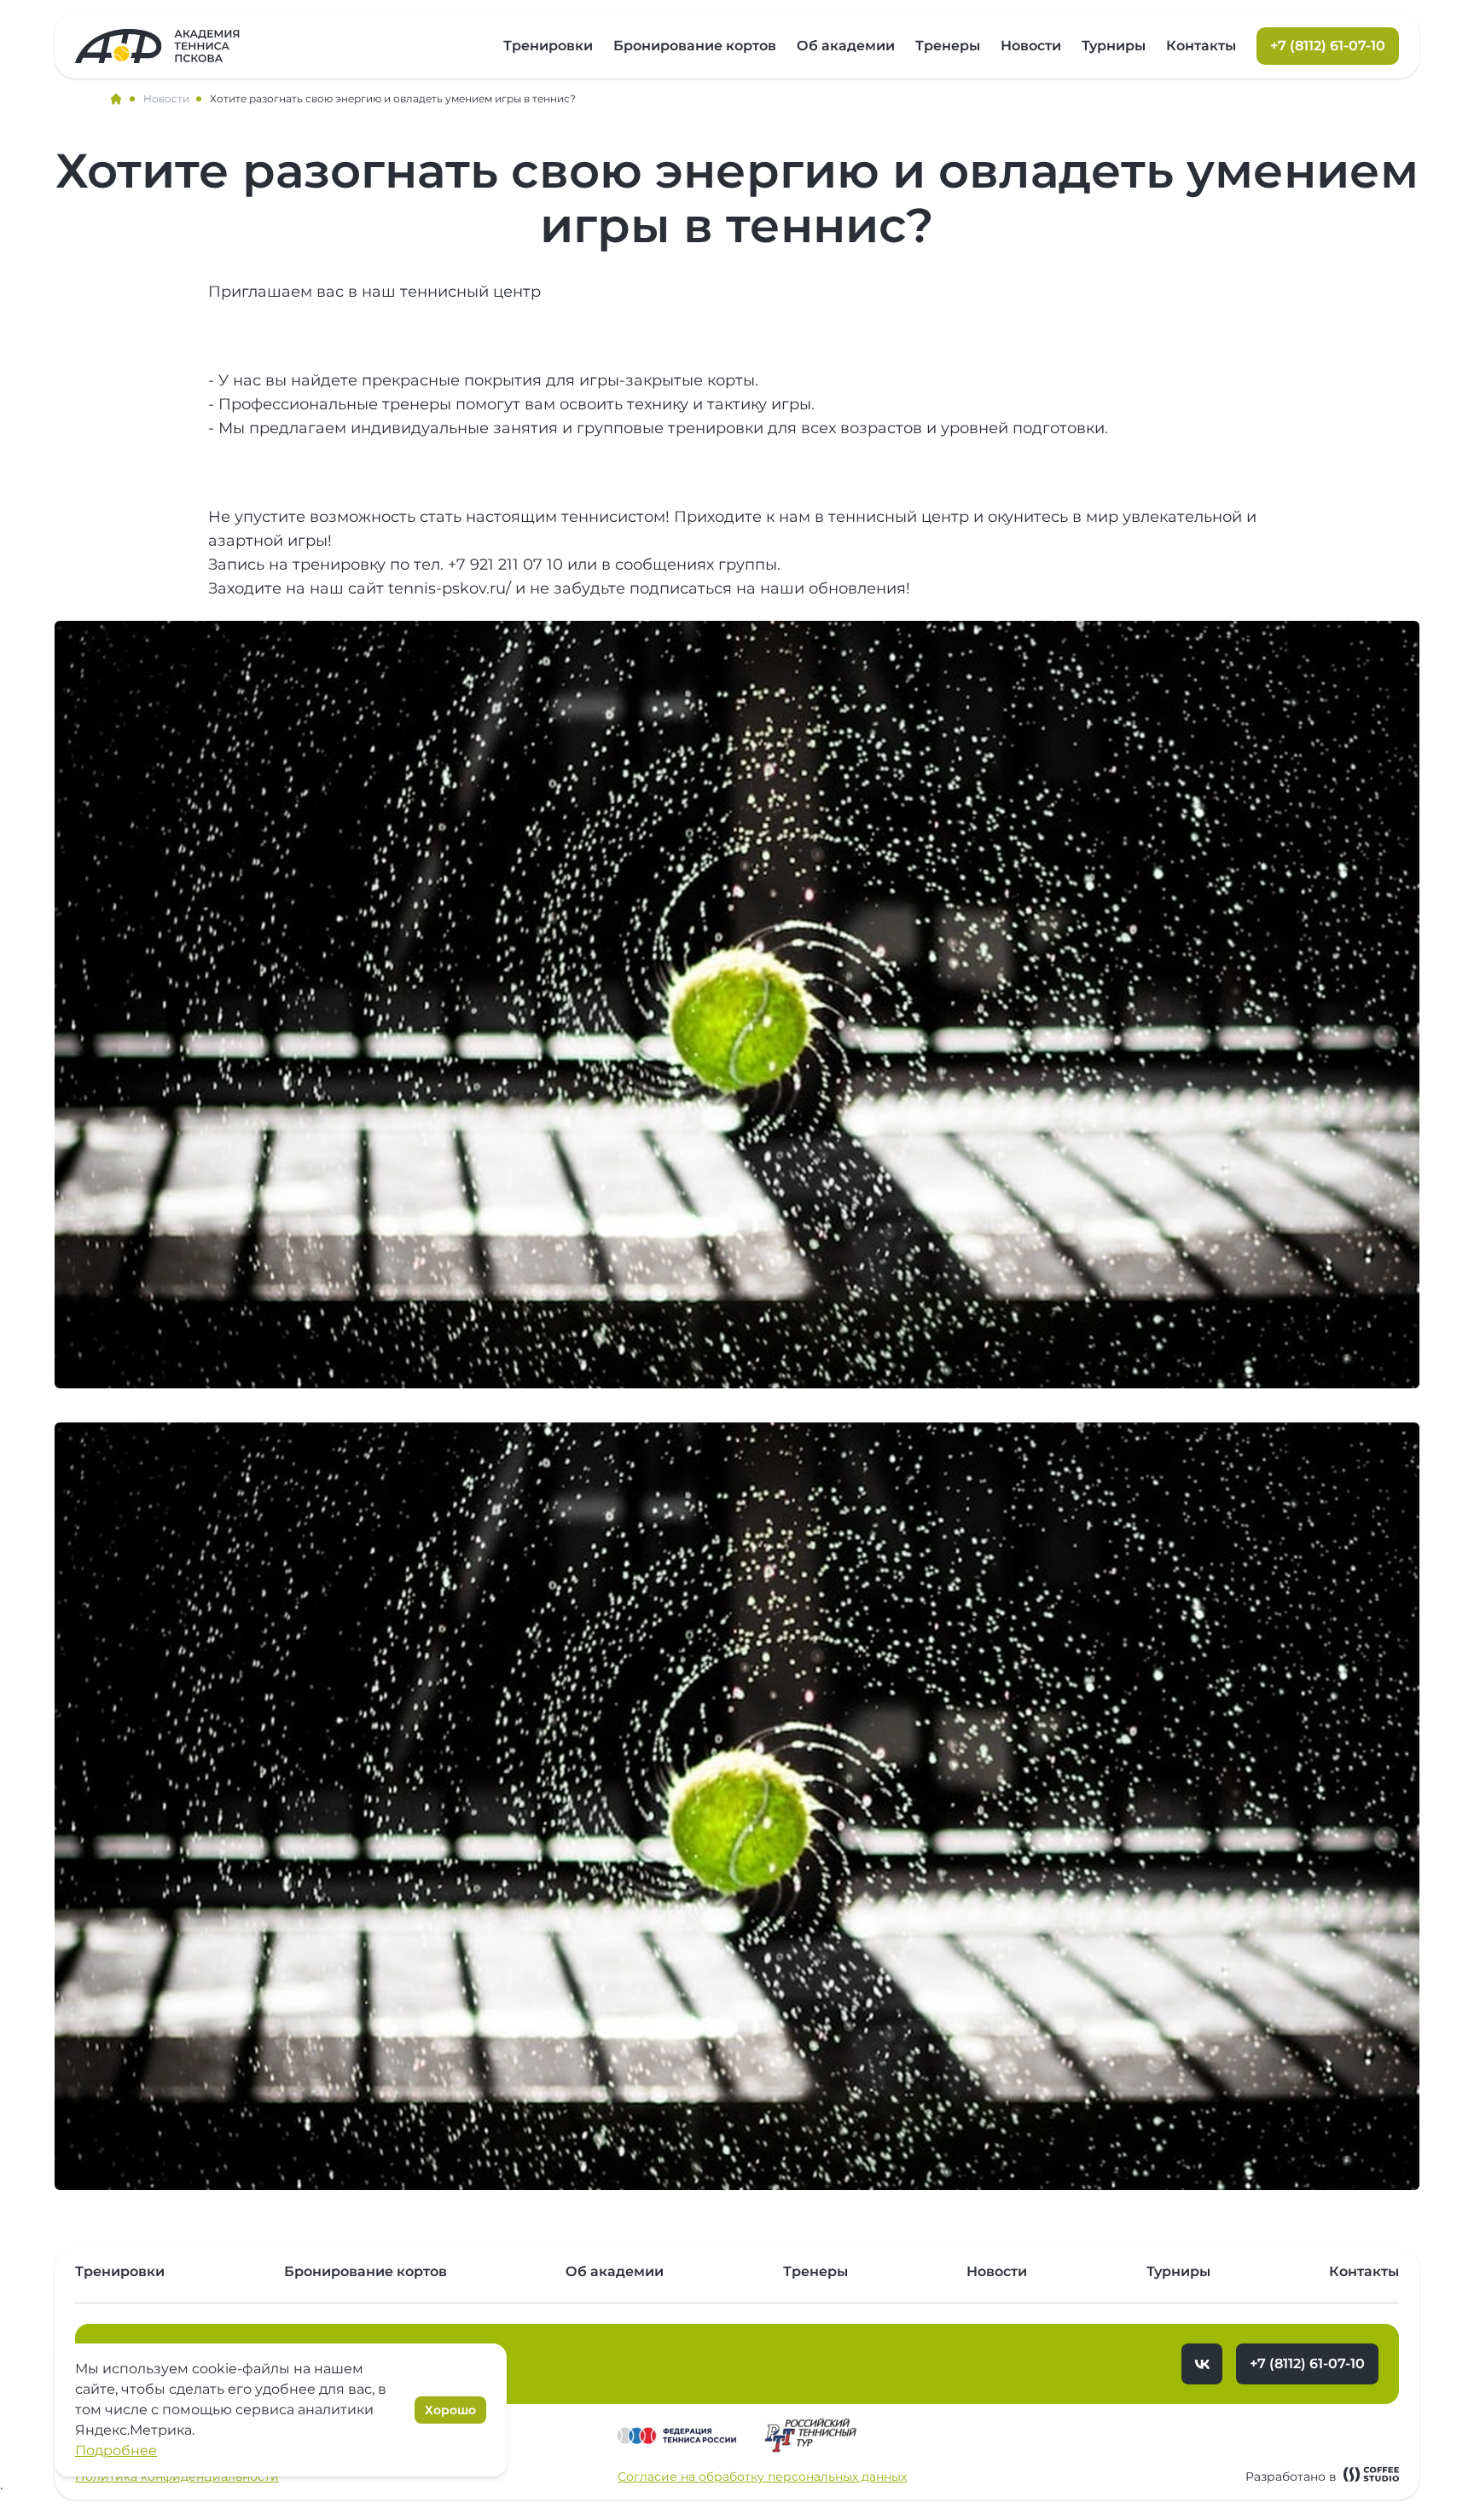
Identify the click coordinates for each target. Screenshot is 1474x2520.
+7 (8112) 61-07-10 (1307, 2364)
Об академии (846, 46)
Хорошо (450, 2410)
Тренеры (948, 46)
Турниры (1114, 46)
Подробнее (116, 2450)
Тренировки (548, 46)
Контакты (1201, 46)
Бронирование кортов (695, 46)
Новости (1031, 46)
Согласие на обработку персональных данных (762, 2477)
